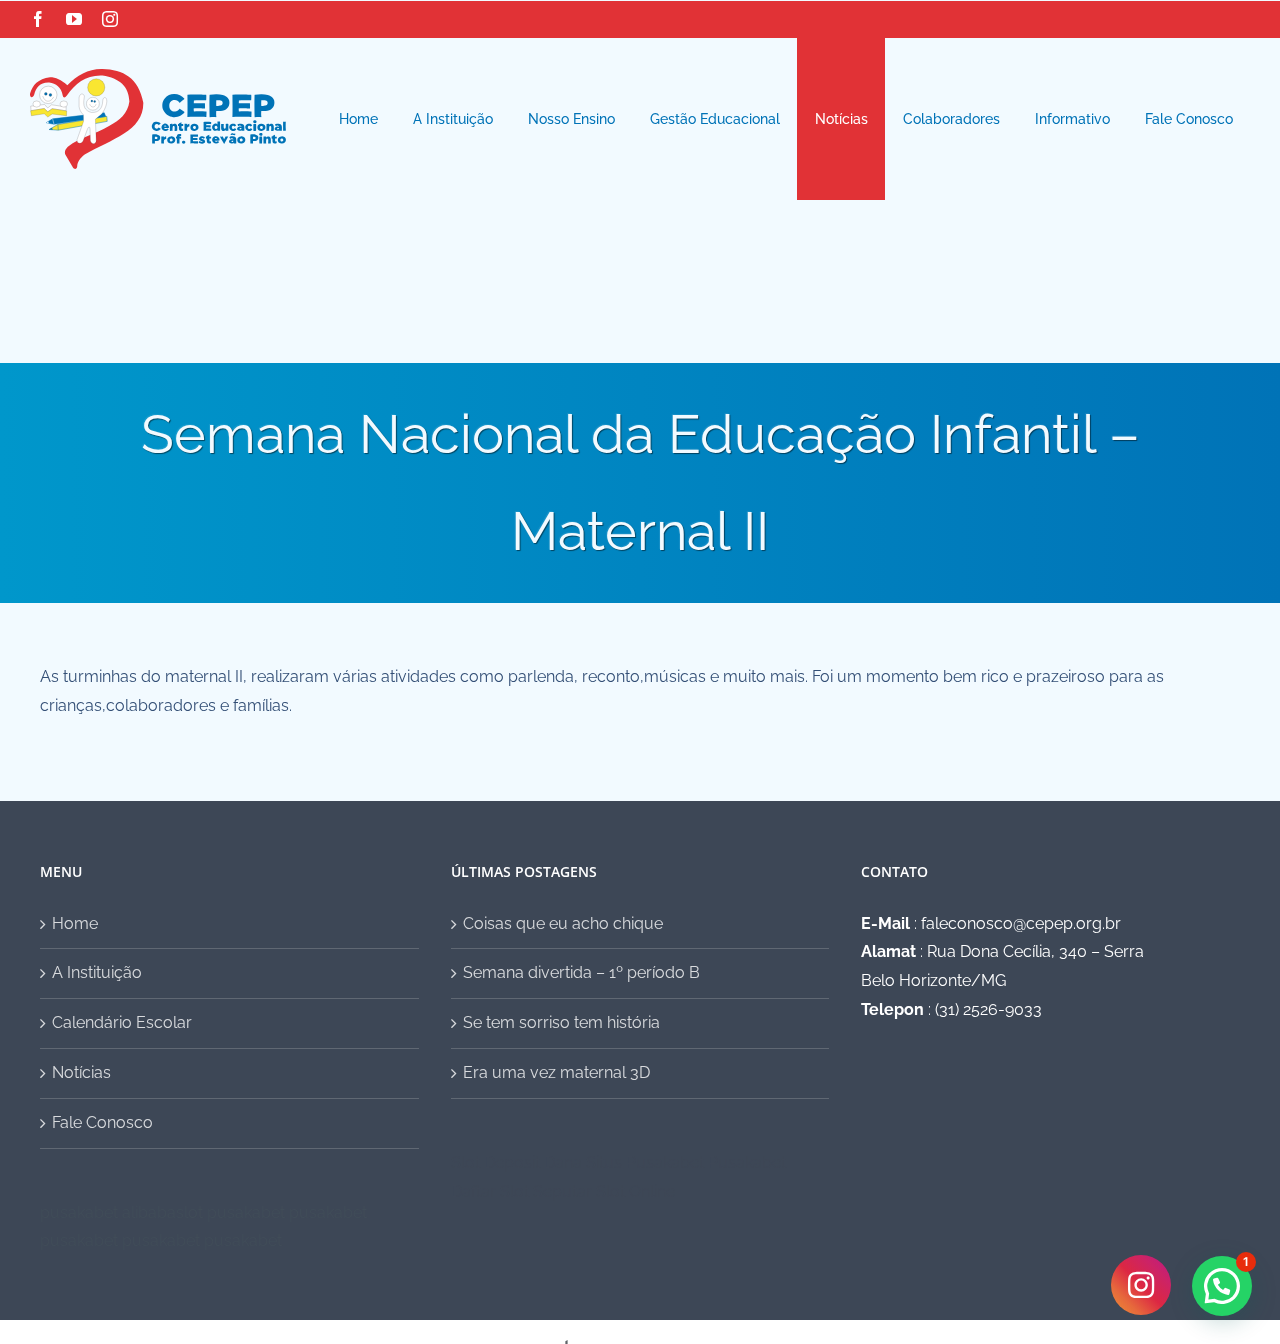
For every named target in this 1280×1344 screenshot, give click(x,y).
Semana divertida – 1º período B (581, 972)
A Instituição (97, 972)
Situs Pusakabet (645, 1162)
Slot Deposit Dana (516, 1162)
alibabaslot (162, 1212)
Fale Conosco (102, 1122)
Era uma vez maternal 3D (556, 1072)
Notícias (81, 1072)
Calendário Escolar (122, 1022)
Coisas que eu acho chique (563, 923)
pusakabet (79, 1212)
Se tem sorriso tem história (561, 1022)
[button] (1222, 1286)
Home (75, 923)
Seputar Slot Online (604, 1191)
